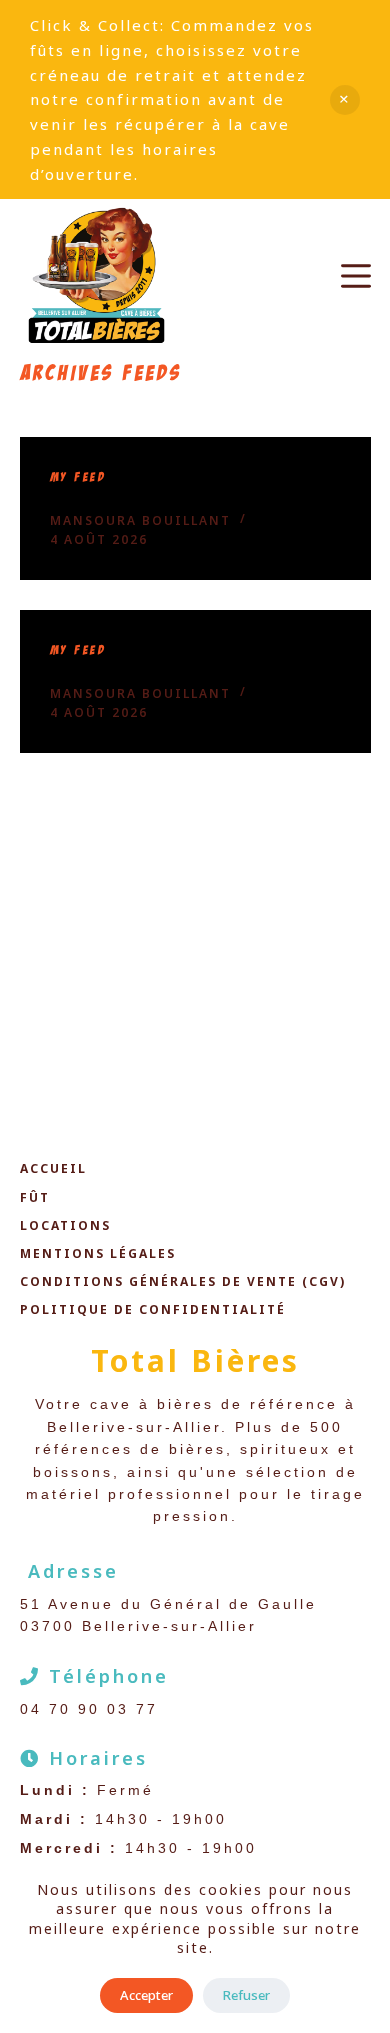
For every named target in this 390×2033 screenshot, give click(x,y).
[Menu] (356, 276)
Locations (65, 1226)
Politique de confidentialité (153, 1310)
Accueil (53, 1169)
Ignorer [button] (345, 100)
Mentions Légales (98, 1254)
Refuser (246, 1995)
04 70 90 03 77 (89, 1709)
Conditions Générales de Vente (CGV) (183, 1282)
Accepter (146, 1995)
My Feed (78, 478)
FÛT (35, 1198)
